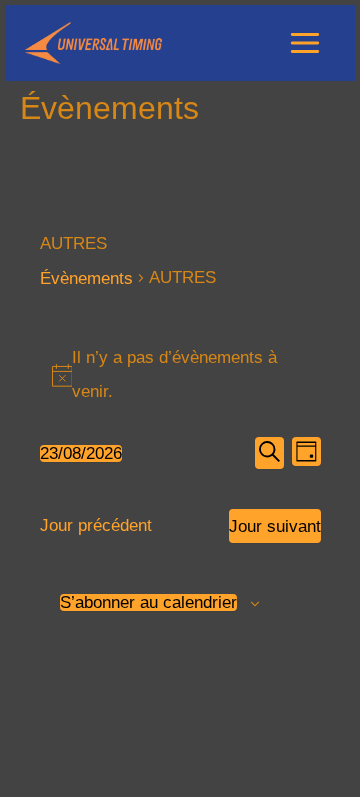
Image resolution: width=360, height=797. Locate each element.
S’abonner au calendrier (148, 602)
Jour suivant (275, 526)
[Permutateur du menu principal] (306, 43)
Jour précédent (96, 525)
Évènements (86, 278)
